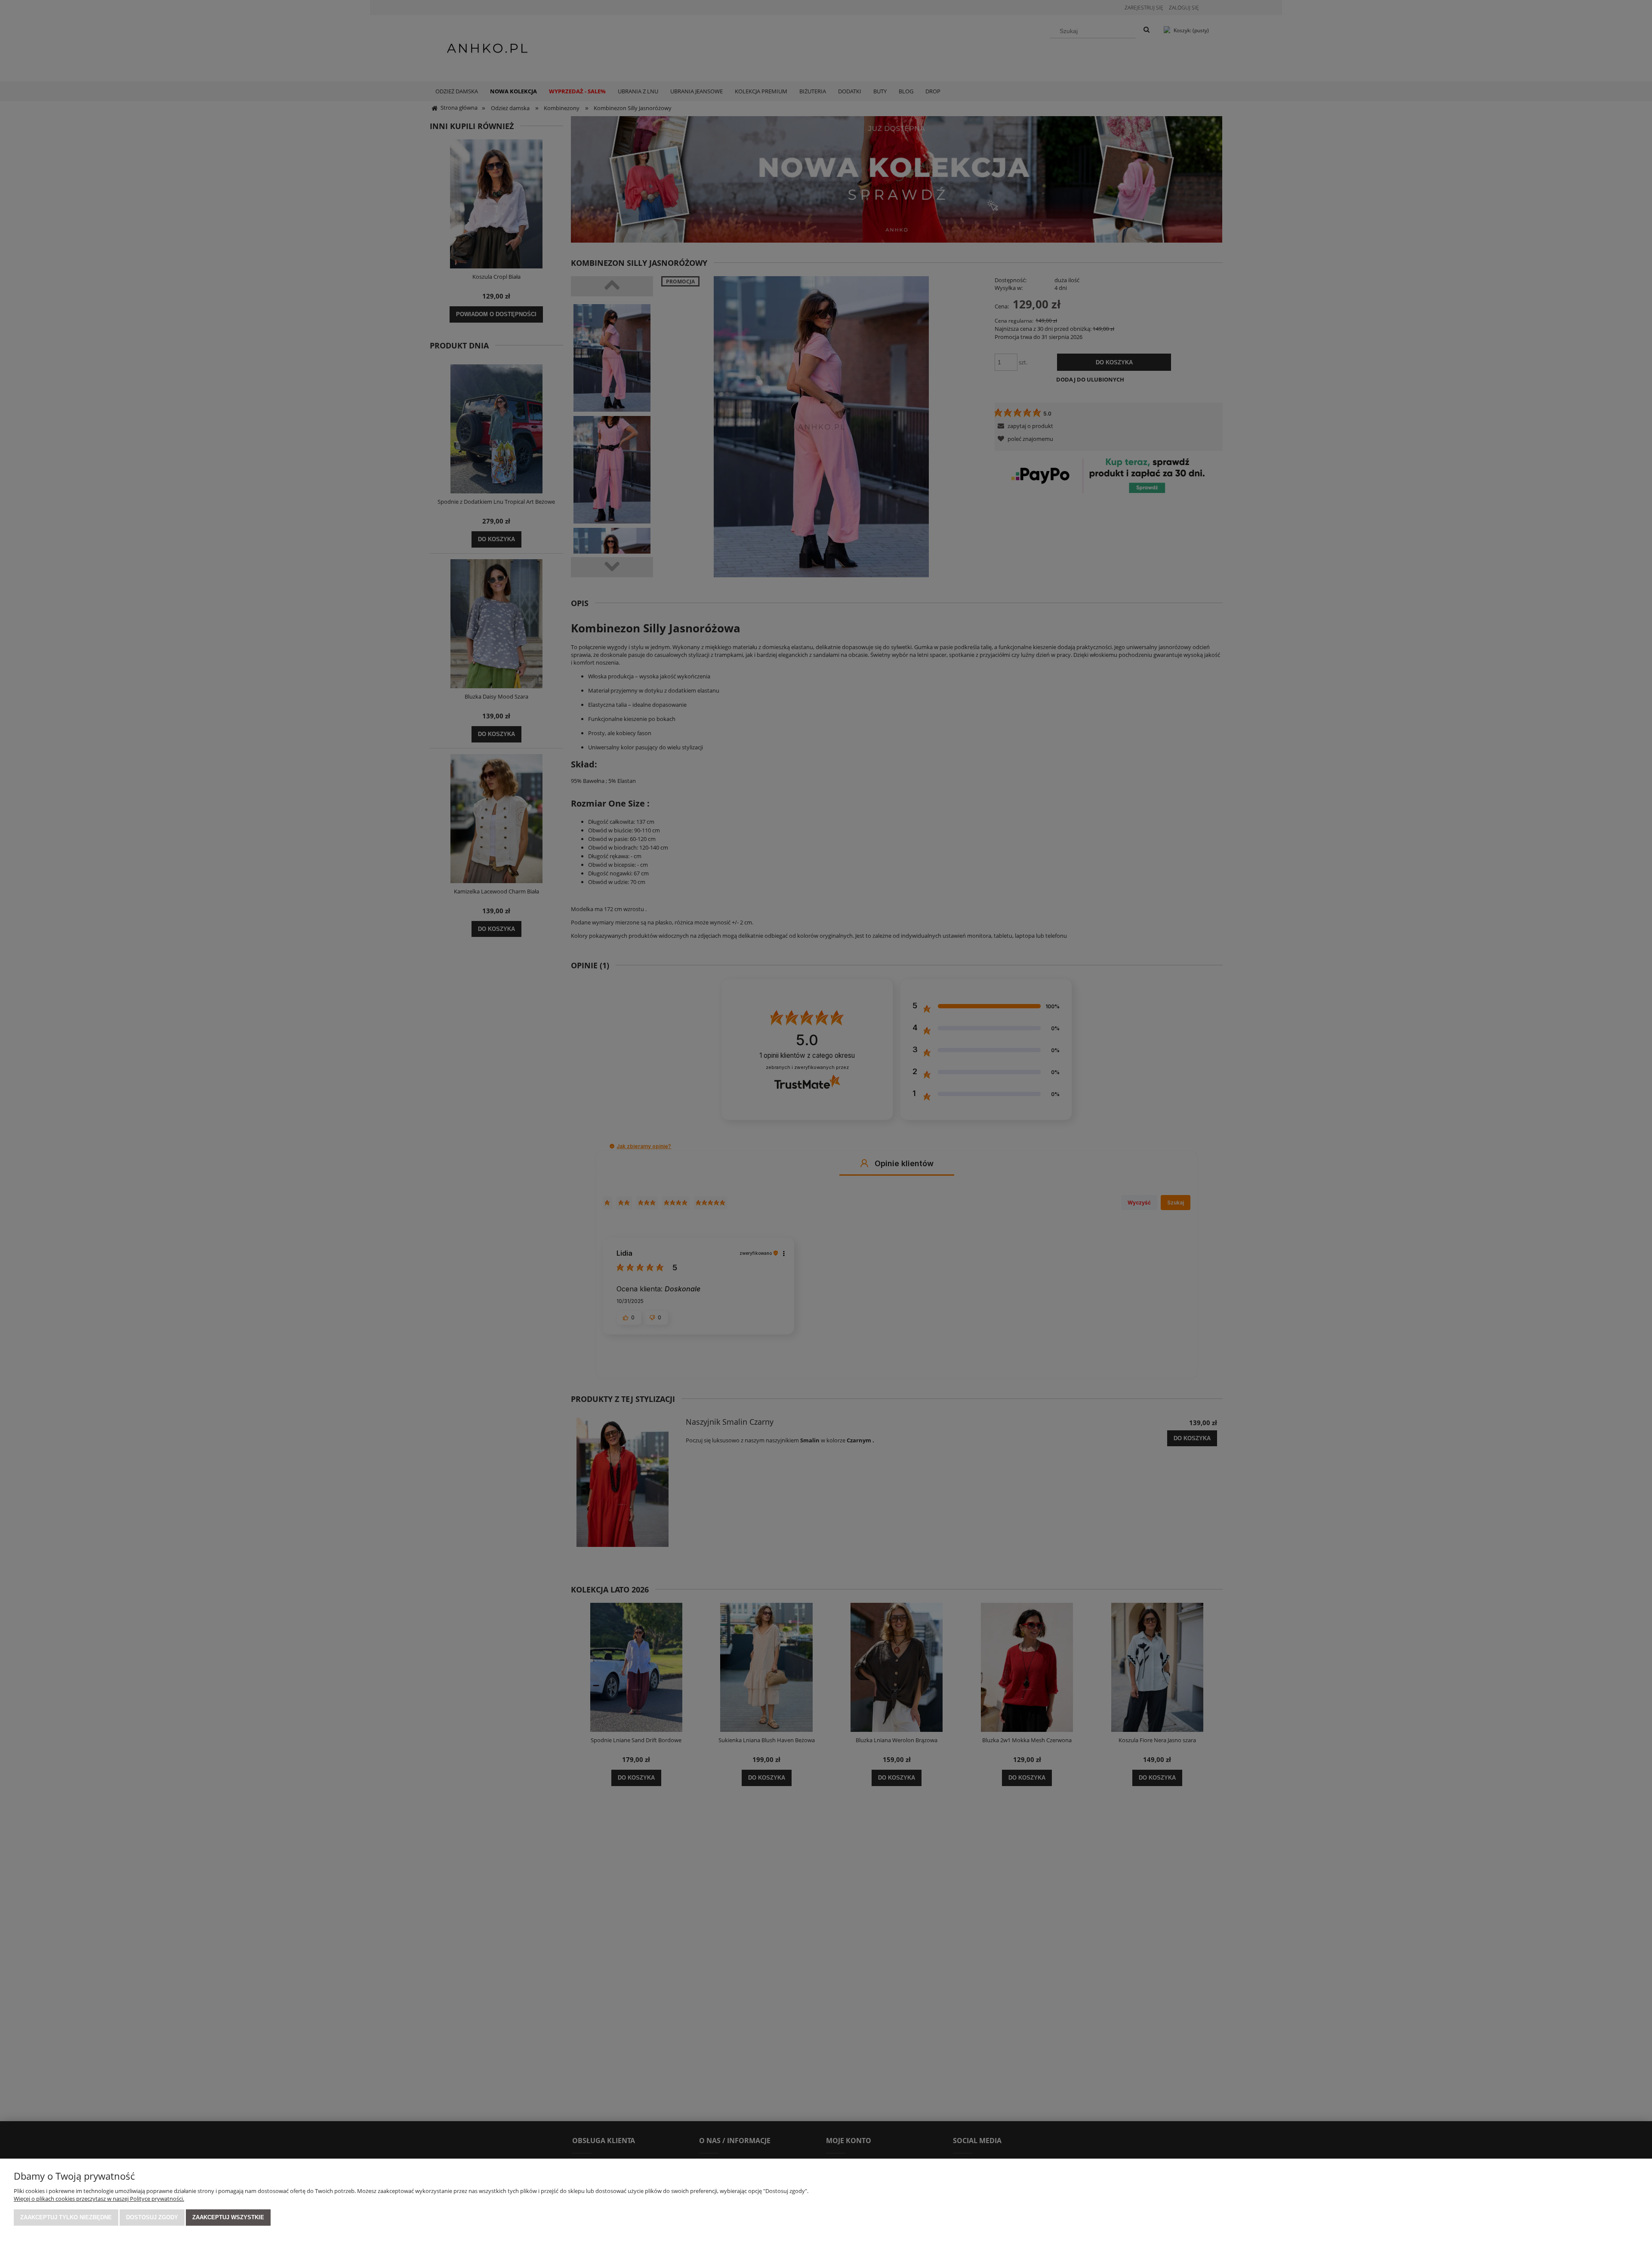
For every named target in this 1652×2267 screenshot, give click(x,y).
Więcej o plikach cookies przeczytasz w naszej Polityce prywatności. (99, 2199)
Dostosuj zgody (152, 2217)
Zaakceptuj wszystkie (228, 2217)
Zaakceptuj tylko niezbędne (66, 2217)
